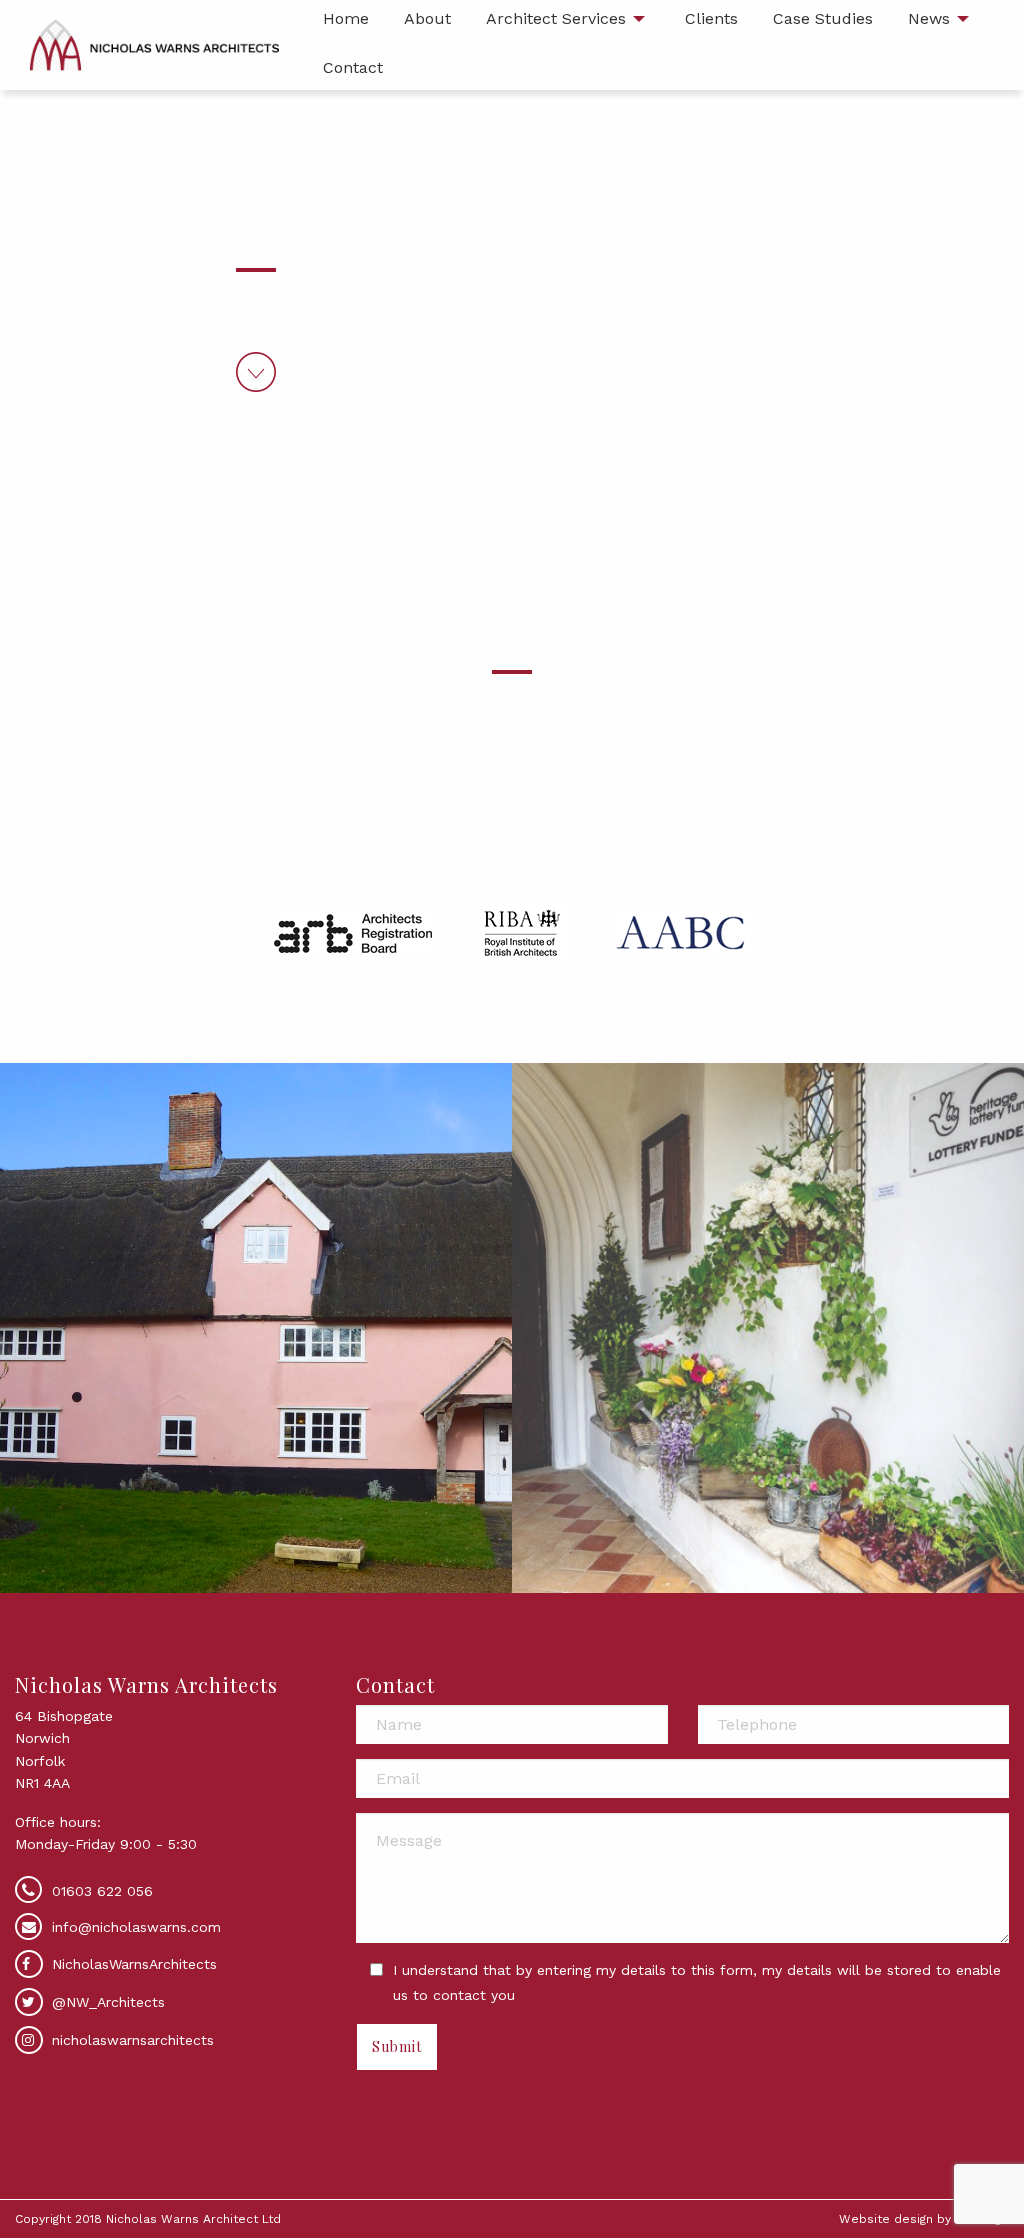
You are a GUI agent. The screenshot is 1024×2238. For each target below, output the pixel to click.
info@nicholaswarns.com (136, 1927)
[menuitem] (353, 69)
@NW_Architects (106, 2002)
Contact (353, 67)
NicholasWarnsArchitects (132, 1964)
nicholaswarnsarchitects (130, 2040)
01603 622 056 (102, 1891)
